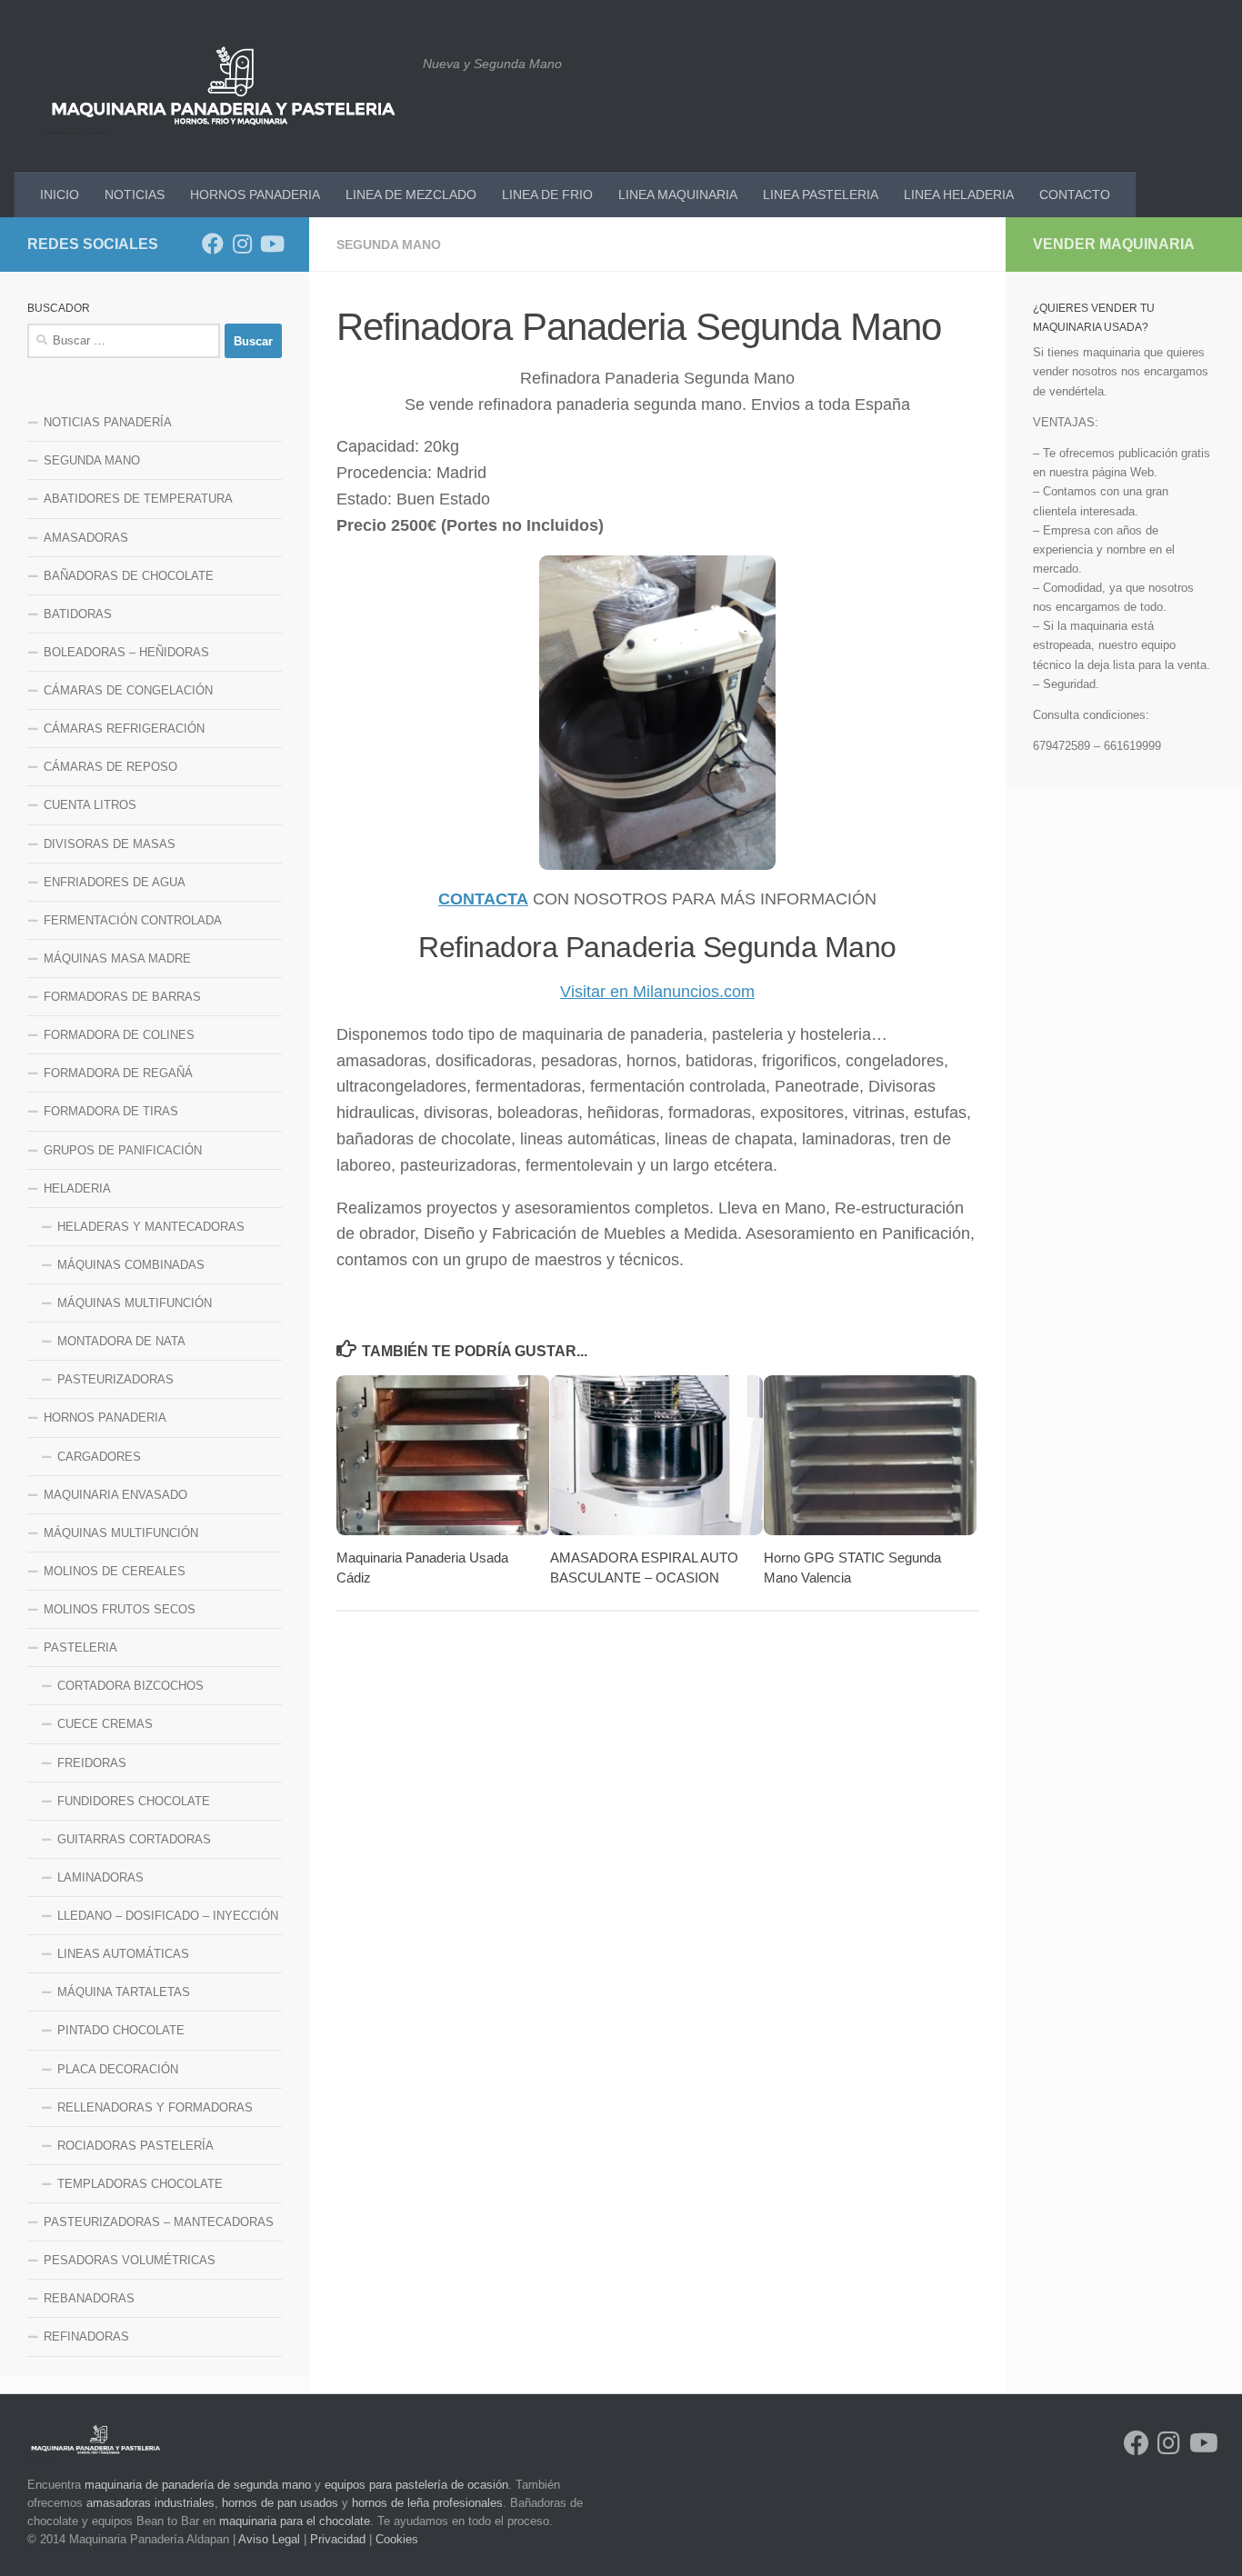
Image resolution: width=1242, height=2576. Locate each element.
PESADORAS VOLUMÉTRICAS (130, 2260)
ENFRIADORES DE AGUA (115, 882)
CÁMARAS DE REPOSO (110, 767)
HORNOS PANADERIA (255, 195)
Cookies (397, 2539)
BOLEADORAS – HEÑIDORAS (126, 652)
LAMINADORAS (100, 1877)
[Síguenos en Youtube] (271, 244)
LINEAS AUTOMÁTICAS (123, 1954)
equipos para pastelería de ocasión (416, 2485)
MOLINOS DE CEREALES (115, 1571)
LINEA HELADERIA (959, 195)
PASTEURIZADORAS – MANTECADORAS (159, 2222)
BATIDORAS (78, 614)
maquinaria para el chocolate (295, 2521)
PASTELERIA (80, 1647)
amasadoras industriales (150, 2503)
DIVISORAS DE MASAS (110, 844)
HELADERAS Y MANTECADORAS (151, 1227)
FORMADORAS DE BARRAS (122, 997)
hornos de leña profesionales (427, 2503)
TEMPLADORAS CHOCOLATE (140, 2184)
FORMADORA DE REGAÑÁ (118, 1073)
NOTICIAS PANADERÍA (108, 422)
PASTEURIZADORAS (115, 1379)
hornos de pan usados (280, 2503)
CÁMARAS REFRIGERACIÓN (124, 729)
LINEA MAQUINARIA (678, 195)
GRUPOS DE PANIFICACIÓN (123, 1150)
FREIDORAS (92, 1763)
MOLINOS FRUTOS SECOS (120, 1609)
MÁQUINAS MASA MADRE (117, 959)
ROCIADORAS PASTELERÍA (135, 2146)
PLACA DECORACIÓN (118, 2069)
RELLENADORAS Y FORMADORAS (155, 2107)
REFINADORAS (86, 2336)
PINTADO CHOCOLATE (121, 2030)
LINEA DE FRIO (547, 195)
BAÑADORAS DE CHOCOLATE (129, 576)
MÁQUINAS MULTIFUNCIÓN (135, 1303)
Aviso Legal (269, 2539)
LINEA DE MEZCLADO (411, 195)
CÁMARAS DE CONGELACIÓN (128, 690)
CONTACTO (1075, 195)
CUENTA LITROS (90, 805)
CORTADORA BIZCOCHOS (130, 1686)
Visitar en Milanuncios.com (657, 992)
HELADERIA (77, 1188)
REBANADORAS (89, 2298)
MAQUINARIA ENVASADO (115, 1495)
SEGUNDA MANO (389, 245)
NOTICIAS (135, 195)
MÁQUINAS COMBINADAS (131, 1265)
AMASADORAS (86, 538)
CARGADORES (99, 1457)
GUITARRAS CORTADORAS (134, 1839)
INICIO (60, 195)
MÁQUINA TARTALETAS (124, 1992)
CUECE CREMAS (105, 1724)
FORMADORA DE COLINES (119, 1035)
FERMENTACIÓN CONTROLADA (133, 920)
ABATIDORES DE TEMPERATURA (138, 499)
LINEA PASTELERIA (821, 195)
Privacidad (338, 2539)
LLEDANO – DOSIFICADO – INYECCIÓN (168, 1916)
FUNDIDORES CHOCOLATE (134, 1801)
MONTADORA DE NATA (121, 1341)
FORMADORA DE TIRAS (111, 1111)
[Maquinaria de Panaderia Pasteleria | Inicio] (223, 86)
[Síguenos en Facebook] (213, 244)
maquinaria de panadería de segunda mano (198, 2485)
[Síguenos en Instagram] (242, 244)
